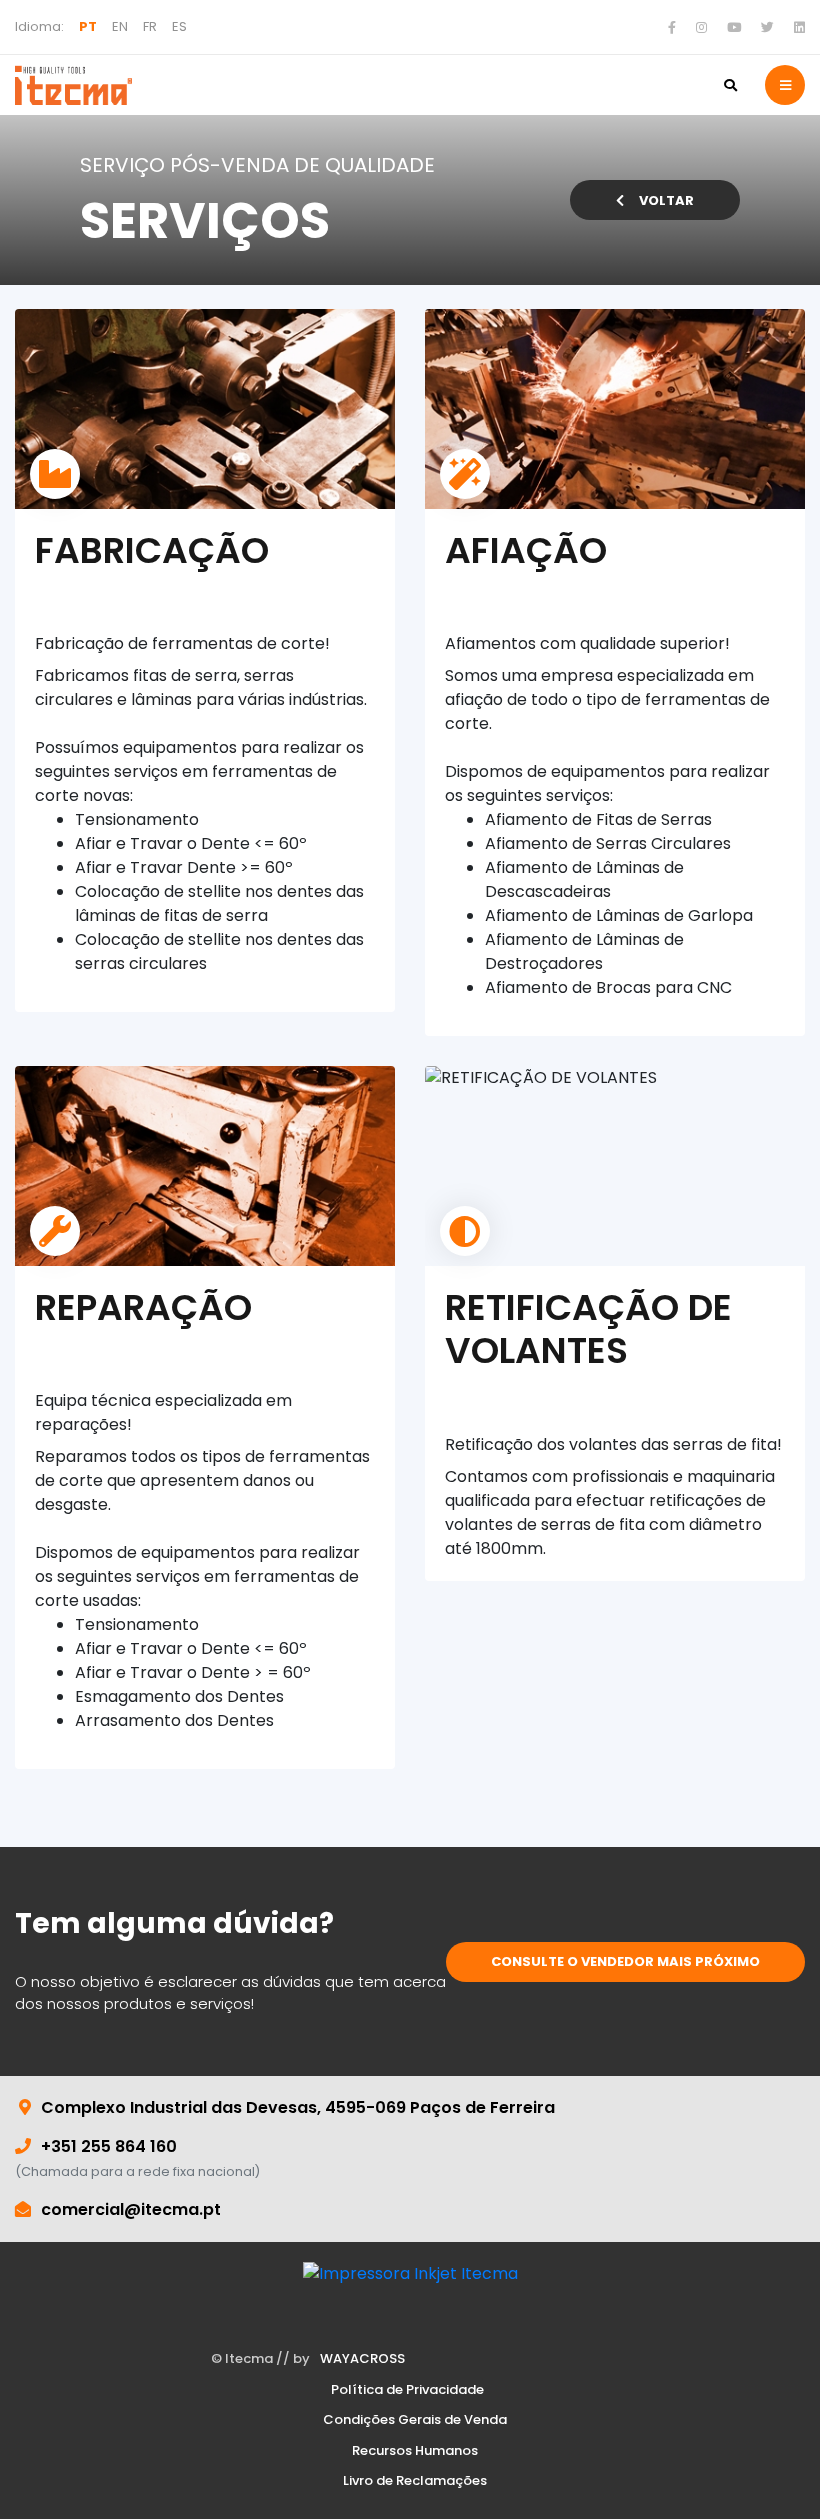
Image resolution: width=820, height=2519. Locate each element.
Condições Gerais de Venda (415, 2420)
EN (120, 26)
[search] (730, 85)
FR (150, 26)
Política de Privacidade (407, 2390)
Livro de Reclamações (415, 2481)
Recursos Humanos (415, 2451)
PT (88, 26)
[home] (73, 85)
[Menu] (785, 85)
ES (179, 26)
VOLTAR (666, 200)
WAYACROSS (362, 2359)
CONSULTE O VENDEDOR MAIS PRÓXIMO (625, 1961)
